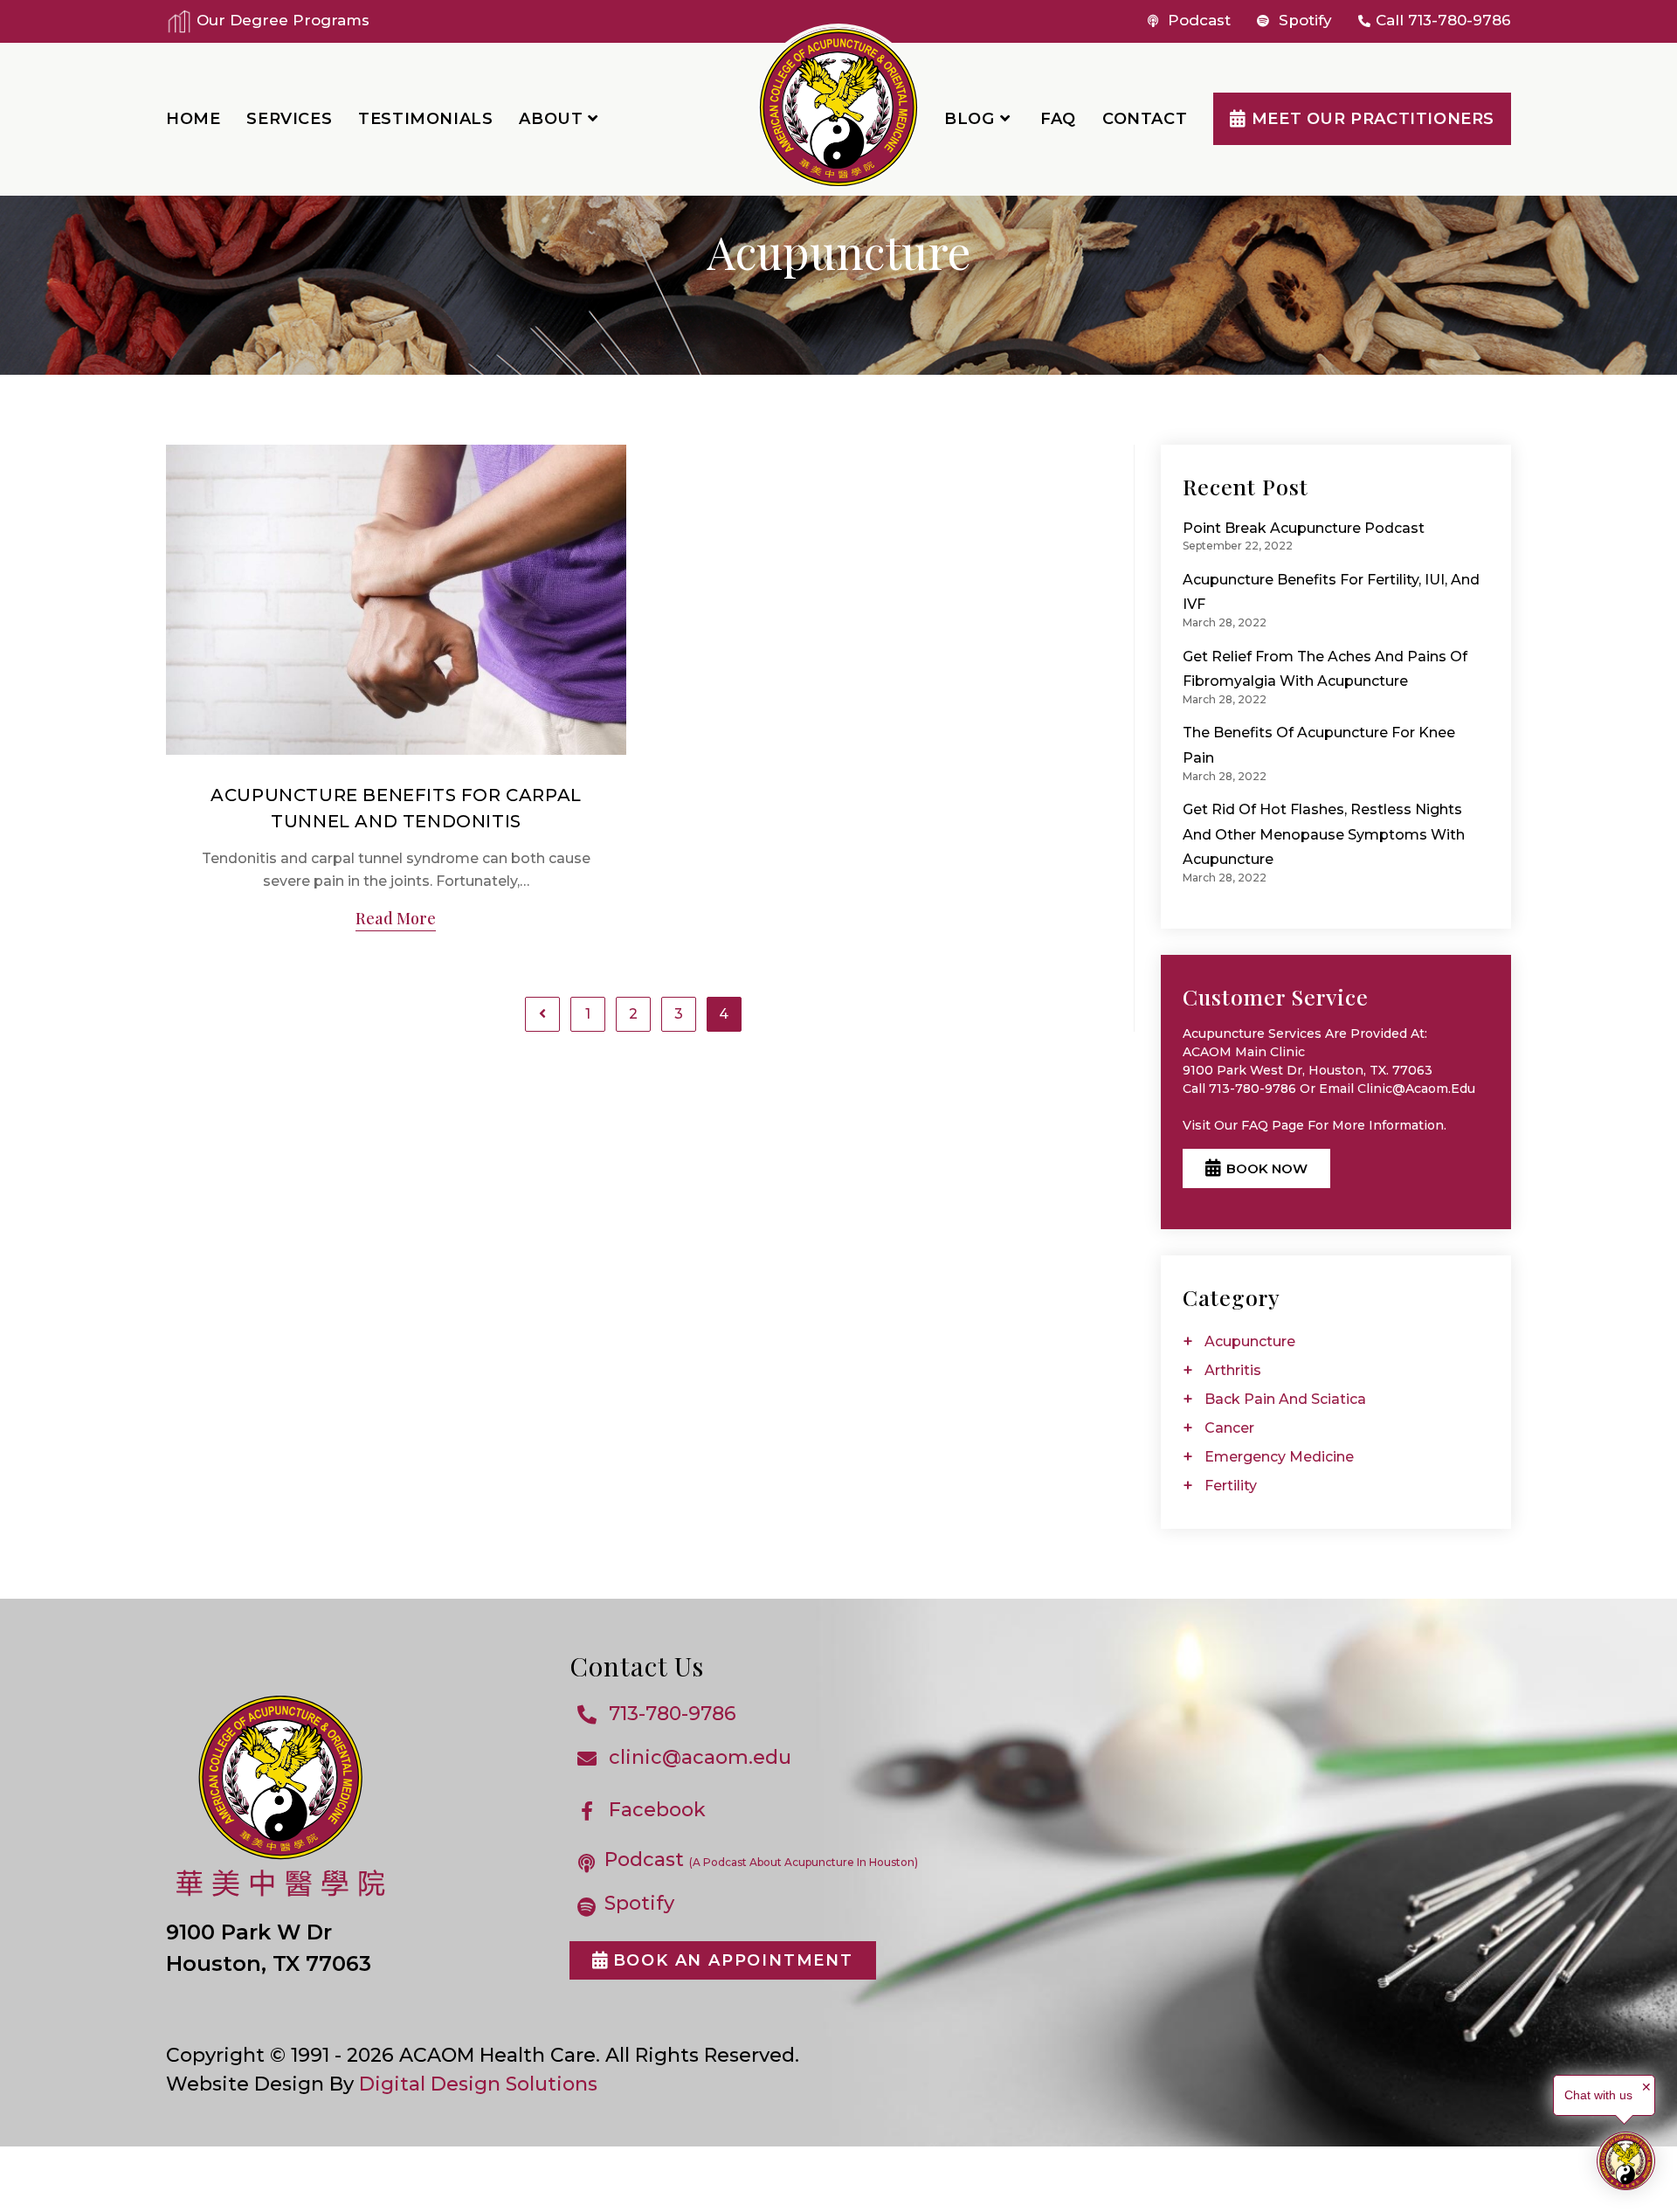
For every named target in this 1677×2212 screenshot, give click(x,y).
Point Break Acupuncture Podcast (1304, 528)
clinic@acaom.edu (700, 1757)
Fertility (1231, 1486)
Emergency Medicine (1279, 1457)
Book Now (1267, 1168)
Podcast (1197, 20)
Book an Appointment (733, 1960)
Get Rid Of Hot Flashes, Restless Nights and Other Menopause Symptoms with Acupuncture (1324, 834)
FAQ (1255, 1125)
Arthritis (1233, 1370)
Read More (396, 920)
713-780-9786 (1460, 20)
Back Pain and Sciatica (1285, 1399)
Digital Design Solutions (478, 2084)
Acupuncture (1250, 1341)
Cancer (1229, 1428)
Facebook (657, 1810)
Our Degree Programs (281, 20)
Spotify (1303, 20)
